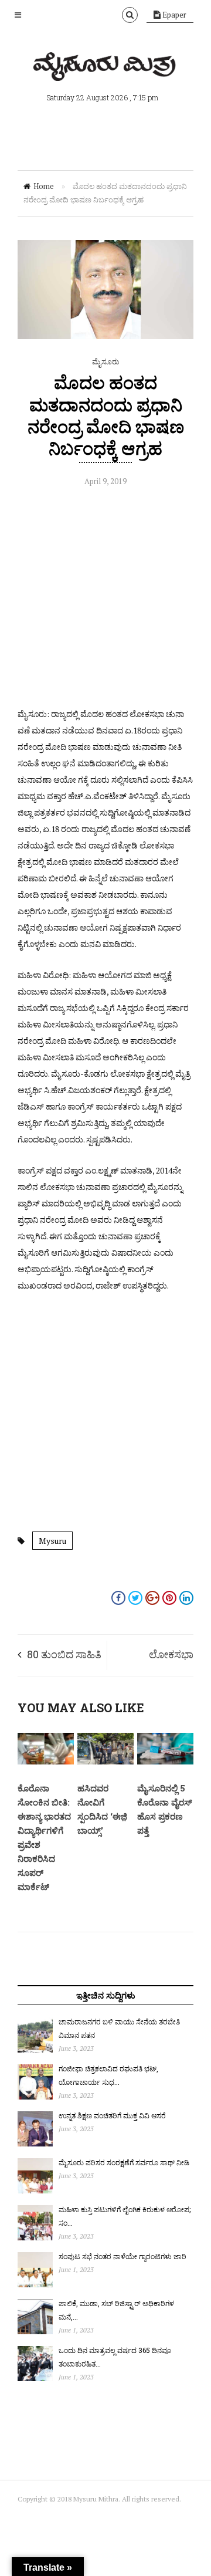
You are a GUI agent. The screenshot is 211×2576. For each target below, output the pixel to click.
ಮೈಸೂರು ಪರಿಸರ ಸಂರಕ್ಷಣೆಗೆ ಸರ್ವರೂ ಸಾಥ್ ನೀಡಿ (124, 2162)
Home (44, 186)
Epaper (173, 15)
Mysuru (52, 1541)
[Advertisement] (105, 600)
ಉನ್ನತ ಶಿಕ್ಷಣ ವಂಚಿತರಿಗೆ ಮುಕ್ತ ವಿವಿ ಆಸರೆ (112, 2115)
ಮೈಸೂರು (105, 361)
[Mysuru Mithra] (105, 67)
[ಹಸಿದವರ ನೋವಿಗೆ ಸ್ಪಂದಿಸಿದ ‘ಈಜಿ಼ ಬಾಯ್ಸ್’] (105, 1762)
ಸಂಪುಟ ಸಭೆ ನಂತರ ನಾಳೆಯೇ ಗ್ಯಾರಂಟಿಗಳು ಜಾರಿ (122, 2256)
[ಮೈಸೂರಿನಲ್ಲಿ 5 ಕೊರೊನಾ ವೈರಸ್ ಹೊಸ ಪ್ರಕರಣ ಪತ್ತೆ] (165, 1762)
